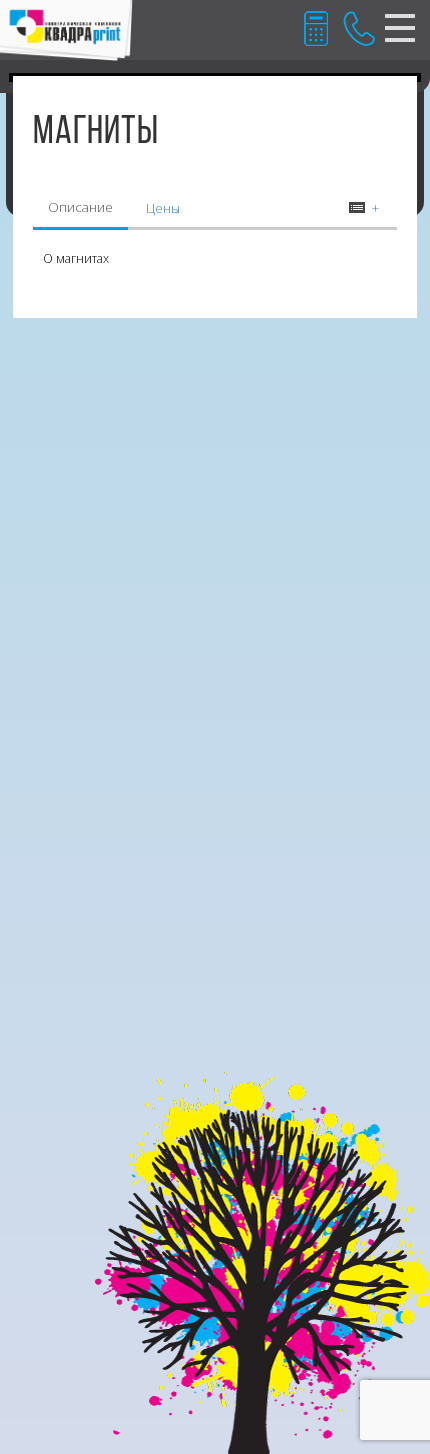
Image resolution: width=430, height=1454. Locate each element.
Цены (163, 208)
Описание (80, 207)
